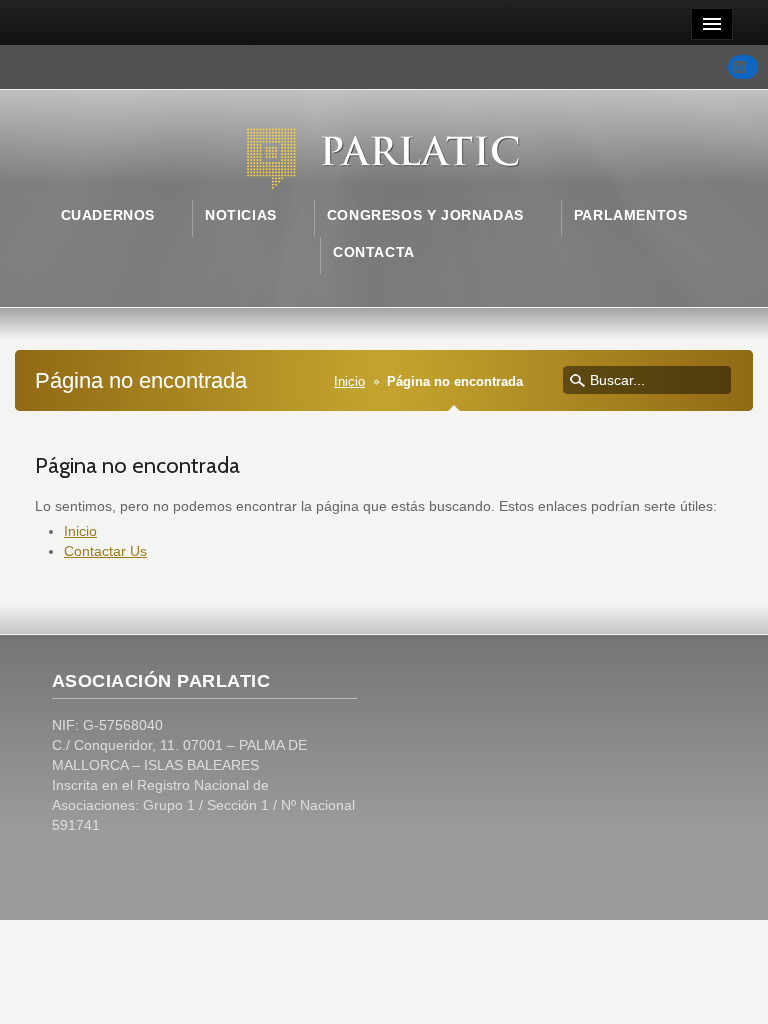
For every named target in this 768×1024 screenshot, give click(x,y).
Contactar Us (105, 551)
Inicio (349, 382)
